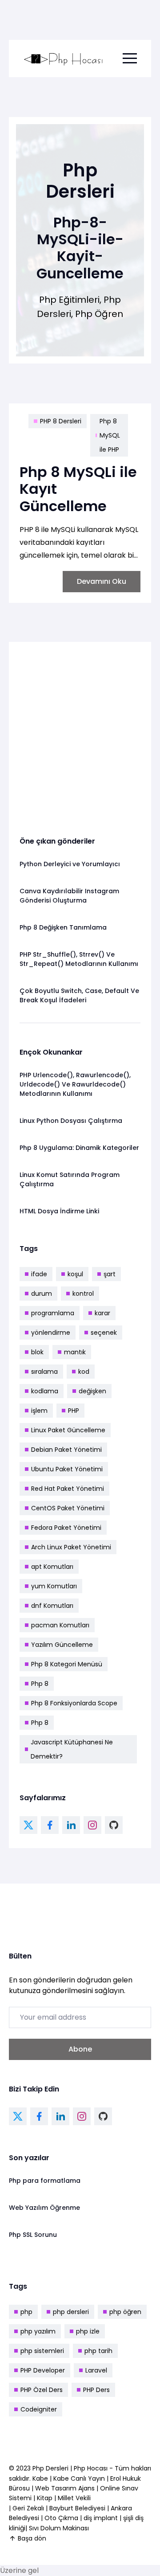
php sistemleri (42, 2351)
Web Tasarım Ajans (66, 2488)
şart (110, 1274)
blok (37, 1352)
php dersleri (71, 2312)
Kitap (45, 2498)
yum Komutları (54, 1586)
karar (102, 1313)
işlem (39, 1411)
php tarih (98, 2351)
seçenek (104, 1333)
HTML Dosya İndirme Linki (59, 1211)
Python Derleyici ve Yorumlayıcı (70, 864)
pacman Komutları (60, 1625)
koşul (75, 1274)
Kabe (41, 2478)
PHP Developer (43, 2370)
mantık (75, 1352)
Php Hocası (92, 2468)
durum (42, 1294)
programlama (53, 1313)
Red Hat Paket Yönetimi (68, 1489)
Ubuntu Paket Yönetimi (67, 1469)
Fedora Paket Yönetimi (66, 1528)
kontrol (83, 1294)
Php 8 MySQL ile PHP (110, 435)
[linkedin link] (71, 1825)
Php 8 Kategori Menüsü (67, 1664)
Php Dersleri (51, 2468)
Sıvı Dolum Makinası (59, 2528)
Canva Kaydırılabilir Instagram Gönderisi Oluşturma (69, 896)
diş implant (101, 2518)
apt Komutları (52, 1567)
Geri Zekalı (28, 2508)
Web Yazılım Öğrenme (44, 2208)
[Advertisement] (80, 732)
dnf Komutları (52, 1606)
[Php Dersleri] (64, 59)
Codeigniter (39, 2409)
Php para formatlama (45, 2181)
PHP (74, 1411)
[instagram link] (92, 1825)
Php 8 (40, 1684)
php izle (88, 2331)
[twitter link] (28, 1825)
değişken (92, 1391)
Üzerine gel (19, 2570)
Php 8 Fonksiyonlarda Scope (74, 1703)
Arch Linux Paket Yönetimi (71, 1547)
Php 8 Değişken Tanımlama (63, 927)
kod (84, 1372)
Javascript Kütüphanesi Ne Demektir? (72, 1749)
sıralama (44, 1372)
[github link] (114, 1825)
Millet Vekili (74, 2498)
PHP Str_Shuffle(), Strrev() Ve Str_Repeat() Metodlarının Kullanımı (79, 959)
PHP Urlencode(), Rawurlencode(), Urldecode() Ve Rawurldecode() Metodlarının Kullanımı (75, 1084)
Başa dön (32, 2538)
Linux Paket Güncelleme (68, 1430)
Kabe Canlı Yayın (80, 2478)
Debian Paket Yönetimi (66, 1450)
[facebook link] (50, 1825)
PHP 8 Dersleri (61, 421)
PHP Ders (96, 2390)
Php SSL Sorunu (33, 2235)
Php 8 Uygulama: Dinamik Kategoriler (79, 1148)
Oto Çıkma (61, 2518)
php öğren (125, 2312)
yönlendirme (51, 1333)
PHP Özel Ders (42, 2390)
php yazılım (38, 2331)
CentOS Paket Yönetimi (68, 1508)
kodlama (45, 1391)
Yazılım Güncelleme (62, 1645)
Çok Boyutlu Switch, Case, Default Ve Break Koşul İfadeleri (79, 995)
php (26, 2312)
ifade (39, 1274)
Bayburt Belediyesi (77, 2508)
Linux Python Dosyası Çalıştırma (71, 1121)
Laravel (96, 2370)
